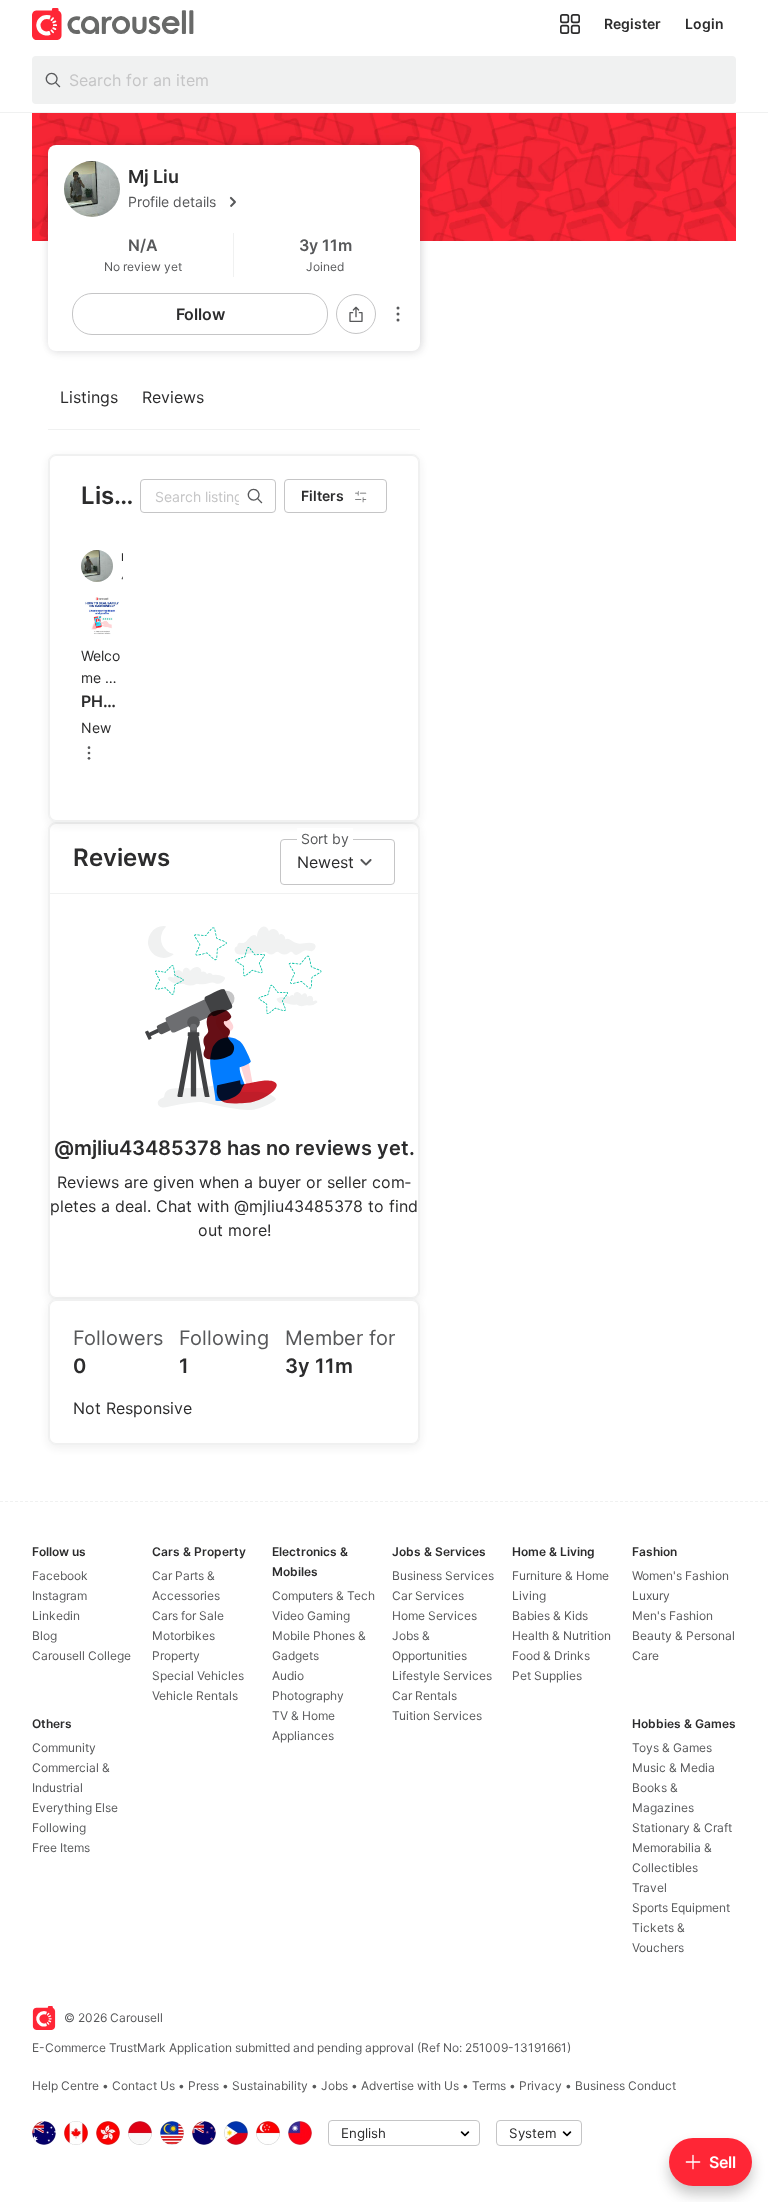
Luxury (651, 1595)
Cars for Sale (188, 1615)
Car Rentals (424, 1695)
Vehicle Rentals (195, 1695)
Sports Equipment (681, 1907)
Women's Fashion (680, 1575)
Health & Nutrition (561, 1635)
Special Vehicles (198, 1675)
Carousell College (81, 1655)
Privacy (540, 2085)
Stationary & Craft (682, 1827)
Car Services (428, 1595)
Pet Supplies (547, 1675)
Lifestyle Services (442, 1675)
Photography (308, 1695)
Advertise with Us (410, 2085)
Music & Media (673, 1767)
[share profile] (356, 314)
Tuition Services (437, 1715)
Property (176, 1655)
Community (64, 1747)
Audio (288, 1675)
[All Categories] (570, 24)
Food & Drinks (551, 1655)
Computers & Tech (323, 1595)
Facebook (60, 1575)
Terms (489, 2085)
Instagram (59, 1595)
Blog (44, 1635)
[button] (266, 202)
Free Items (61, 1847)
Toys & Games (672, 1747)
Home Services (434, 1615)
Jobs (334, 2085)
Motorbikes (183, 1635)
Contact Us (143, 2085)
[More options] (398, 314)
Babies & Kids (550, 1615)
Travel (649, 1887)
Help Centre (65, 2085)
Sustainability (270, 2085)
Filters (322, 495)
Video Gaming (311, 1615)
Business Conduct (625, 2085)
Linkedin (56, 1615)
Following (59, 1827)
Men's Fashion (672, 1615)
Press (203, 2085)
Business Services (443, 1575)
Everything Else (75, 1807)
